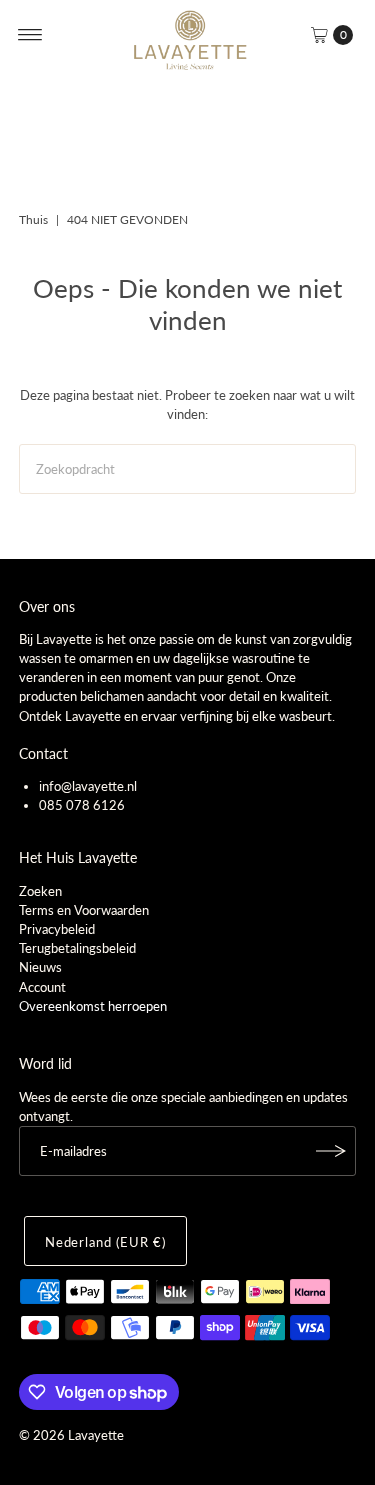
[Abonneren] (331, 1151)
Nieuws (40, 967)
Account (42, 987)
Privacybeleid (57, 929)
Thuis (33, 219)
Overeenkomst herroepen (93, 1006)
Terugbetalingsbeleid (77, 948)
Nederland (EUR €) (105, 1242)
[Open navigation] (30, 35)
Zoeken (40, 891)
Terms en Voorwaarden (84, 910)
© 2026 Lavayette (71, 1435)
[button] (329, 35)
